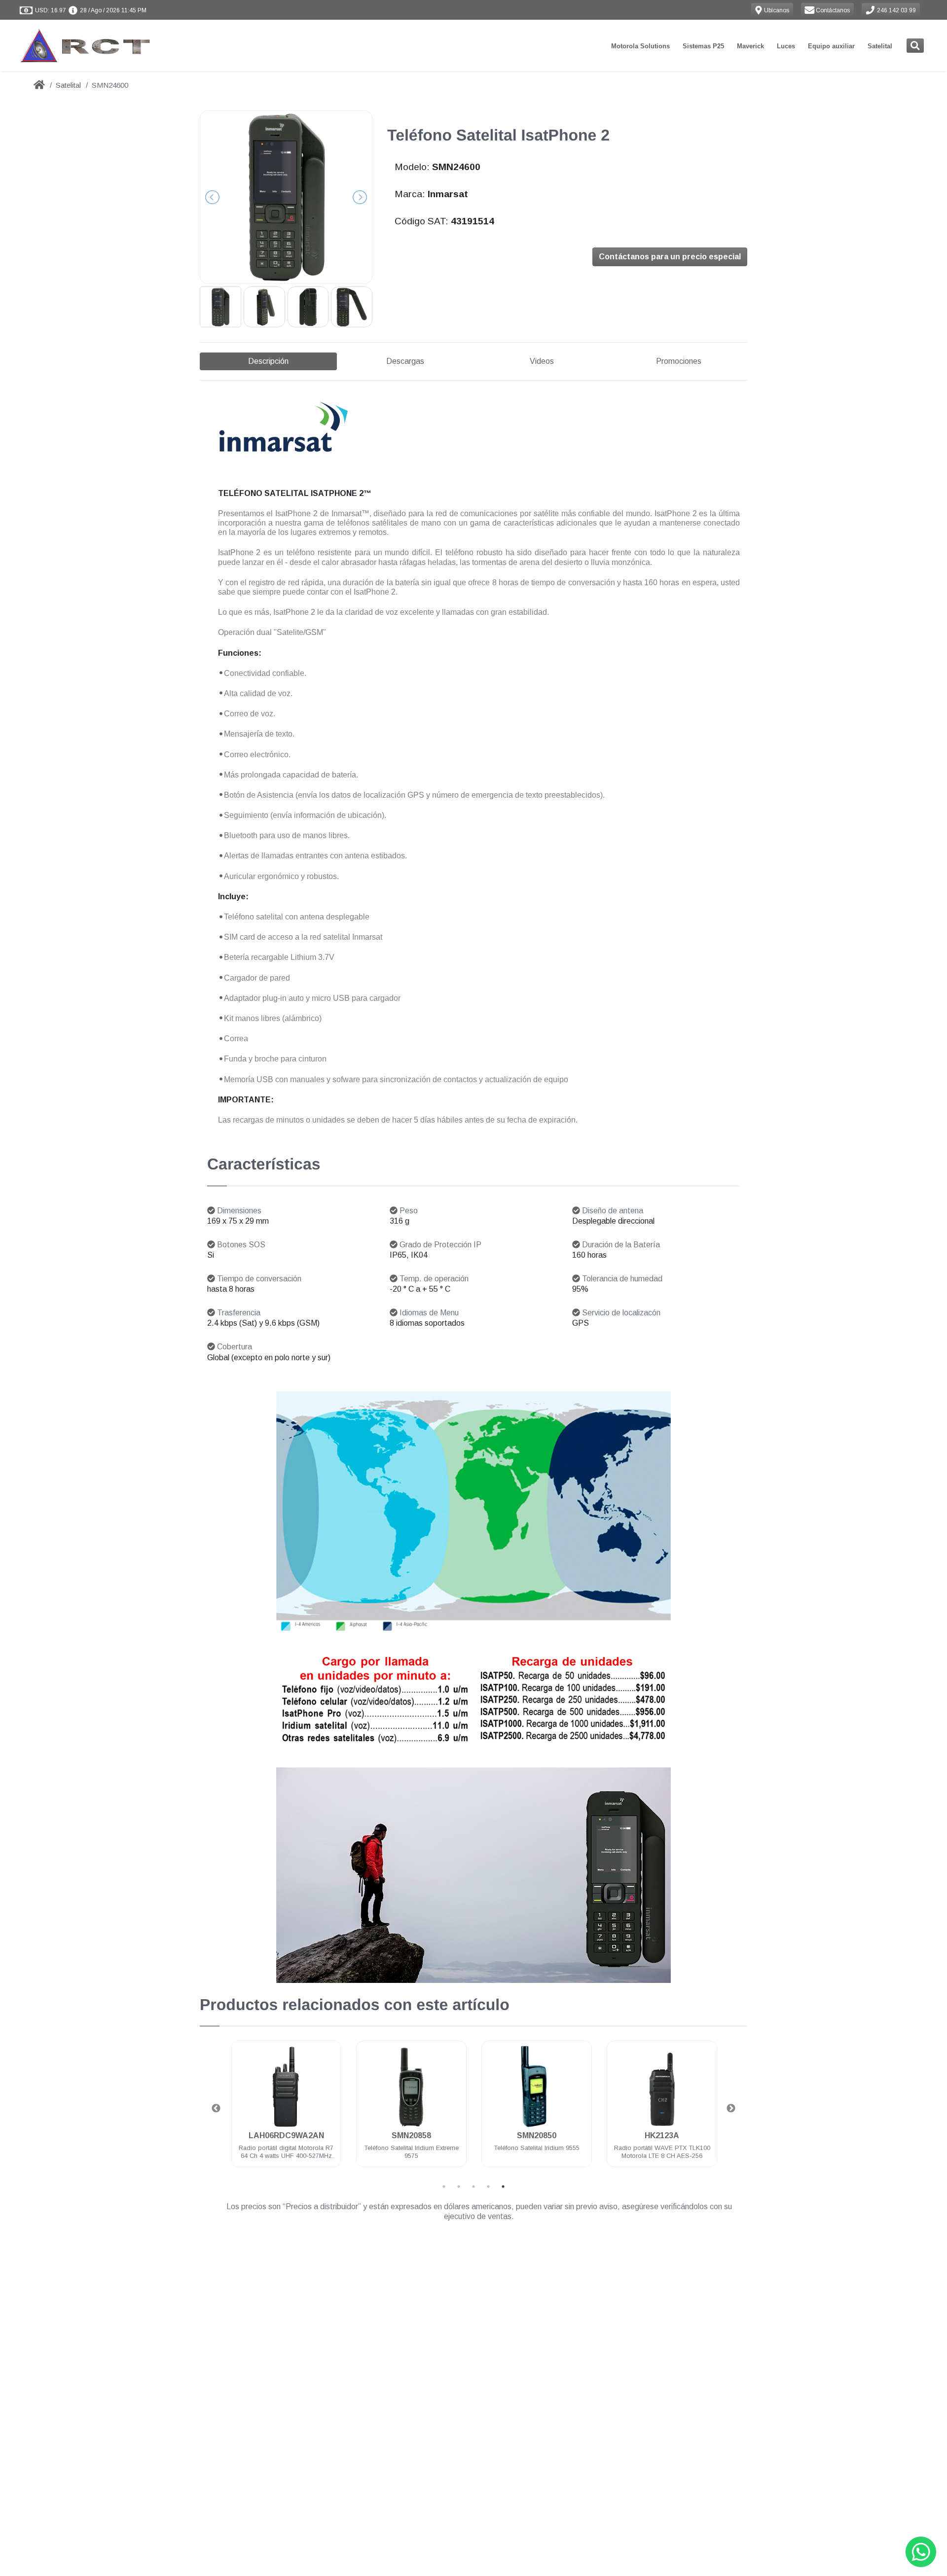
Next (731, 2109)
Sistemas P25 (703, 46)
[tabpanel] (286, 2110)
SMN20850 (411, 2135)
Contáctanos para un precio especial (670, 257)
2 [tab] (459, 2187)
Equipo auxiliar (831, 46)
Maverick (750, 46)
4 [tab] (488, 2187)
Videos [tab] (542, 361)
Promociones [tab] (679, 361)
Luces (786, 46)
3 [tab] (473, 2187)
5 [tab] (503, 2187)
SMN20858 (286, 2135)
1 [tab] (444, 2187)
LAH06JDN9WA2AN (662, 2135)
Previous (216, 2109)
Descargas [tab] (405, 361)
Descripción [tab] (268, 361)
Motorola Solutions (640, 46)
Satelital (880, 46)
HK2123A (537, 2135)
